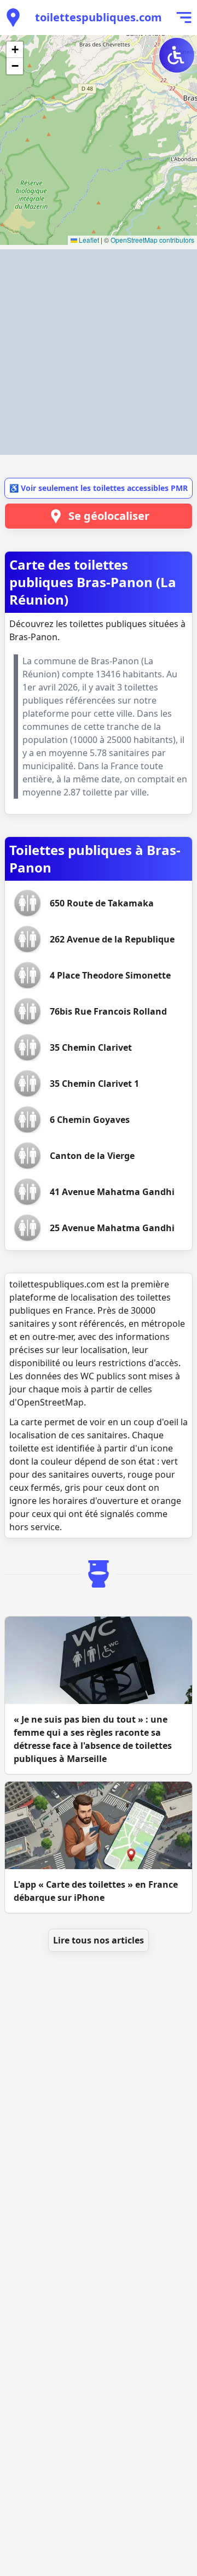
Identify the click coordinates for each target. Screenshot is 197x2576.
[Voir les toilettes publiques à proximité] (13, 17)
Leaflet (88, 240)
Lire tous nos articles (99, 1940)
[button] (15, 50)
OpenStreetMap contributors (152, 240)
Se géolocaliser (109, 516)
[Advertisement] (99, 352)
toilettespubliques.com (99, 17)
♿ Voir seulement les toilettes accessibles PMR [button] (99, 488)
